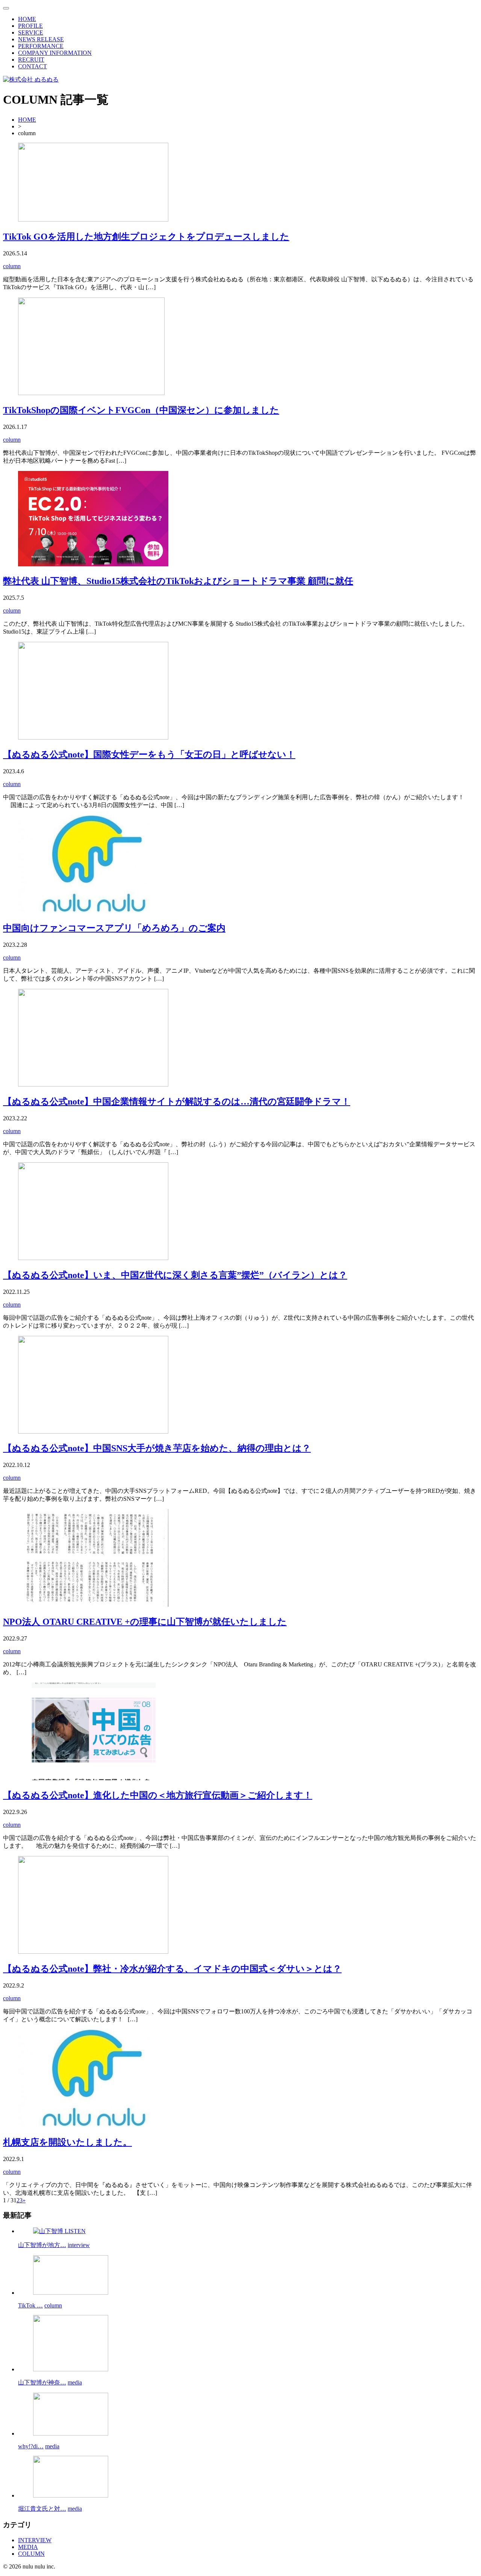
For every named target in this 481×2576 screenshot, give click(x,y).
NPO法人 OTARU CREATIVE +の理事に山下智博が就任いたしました (145, 1622)
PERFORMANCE (41, 46)
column (12, 266)
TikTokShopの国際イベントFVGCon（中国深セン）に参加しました (141, 410)
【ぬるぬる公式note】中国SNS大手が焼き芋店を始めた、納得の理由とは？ (157, 1448)
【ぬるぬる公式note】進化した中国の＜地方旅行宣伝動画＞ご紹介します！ (158, 1795)
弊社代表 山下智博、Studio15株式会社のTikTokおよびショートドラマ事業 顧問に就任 (178, 581)
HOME (27, 19)
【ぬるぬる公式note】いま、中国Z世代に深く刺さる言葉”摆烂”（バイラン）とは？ (175, 1275)
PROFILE (30, 26)
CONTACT (33, 66)
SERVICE (31, 32)
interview (79, 2245)
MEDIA (28, 2547)
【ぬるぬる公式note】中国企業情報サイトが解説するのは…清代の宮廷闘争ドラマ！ (177, 1102)
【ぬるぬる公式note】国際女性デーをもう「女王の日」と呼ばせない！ (149, 755)
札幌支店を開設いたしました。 (67, 2142)
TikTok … (30, 2305)
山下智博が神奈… (42, 2382)
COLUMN (31, 2554)
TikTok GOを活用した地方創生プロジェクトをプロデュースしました (146, 237)
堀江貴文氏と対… (42, 2509)
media (75, 2382)
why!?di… (31, 2446)
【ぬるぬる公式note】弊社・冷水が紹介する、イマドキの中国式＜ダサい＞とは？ (172, 1969)
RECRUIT (31, 60)
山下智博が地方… (42, 2245)
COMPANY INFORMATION (55, 53)
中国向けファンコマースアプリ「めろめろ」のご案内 (114, 928)
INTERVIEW (35, 2540)
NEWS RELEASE (41, 39)
